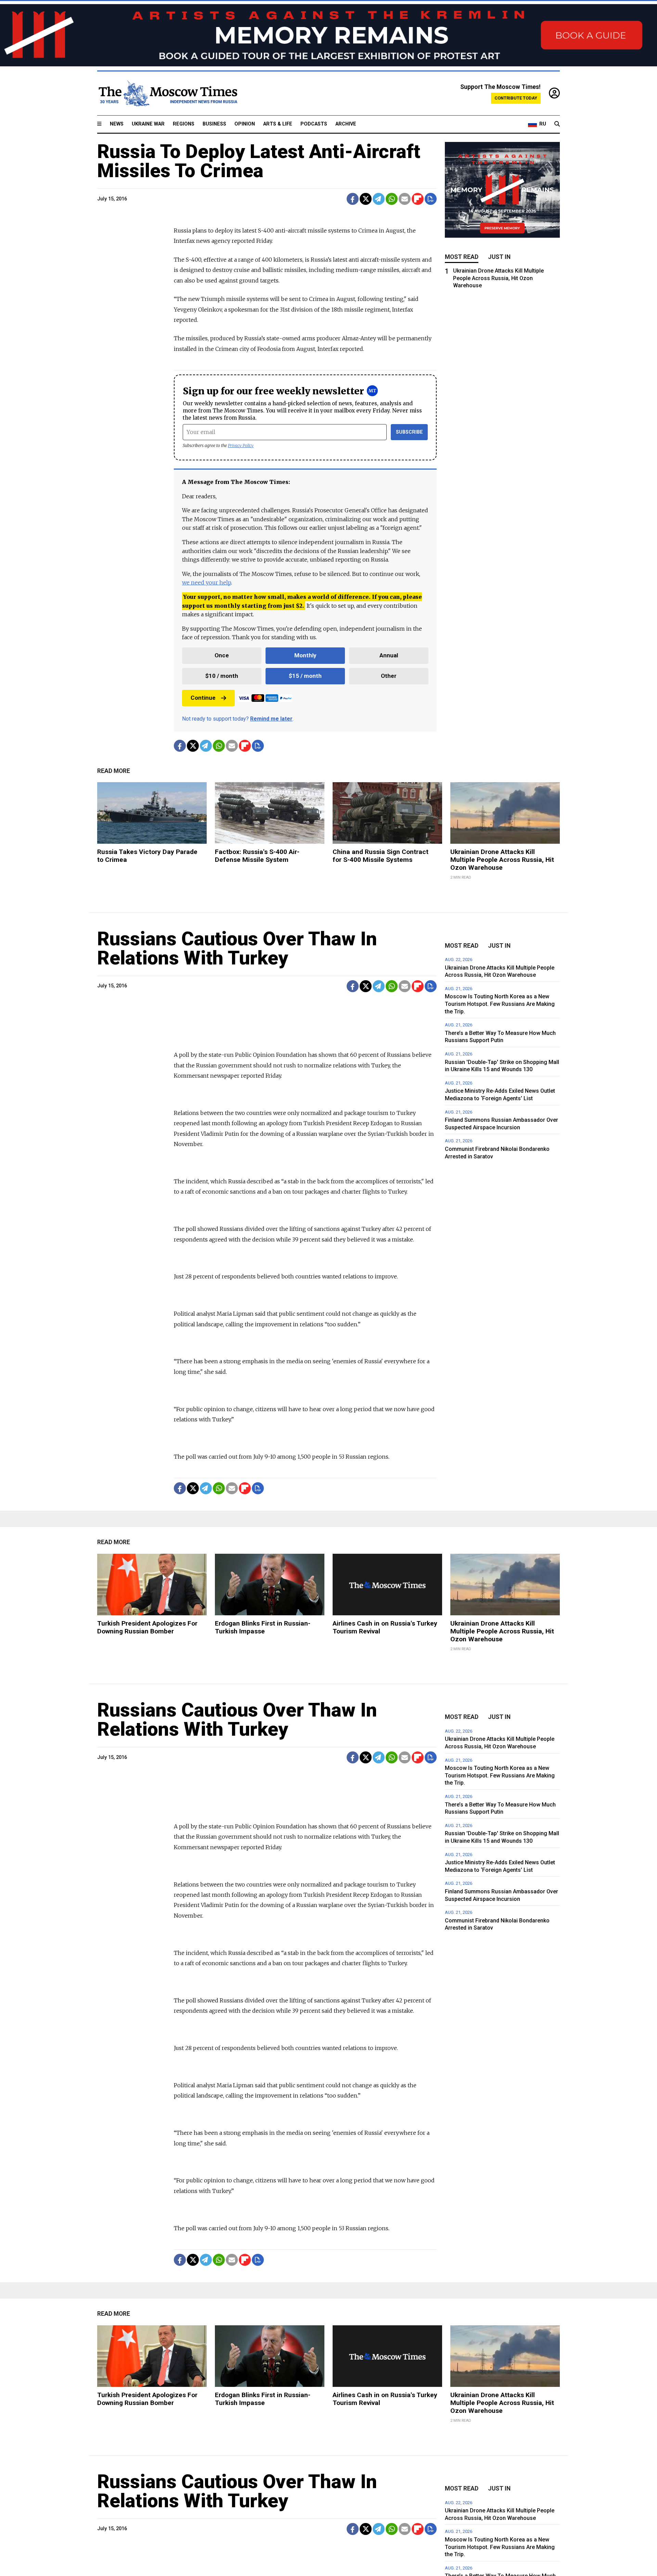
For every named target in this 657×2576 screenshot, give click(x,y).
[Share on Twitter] (366, 199)
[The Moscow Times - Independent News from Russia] (167, 93)
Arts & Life (278, 124)
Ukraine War (148, 124)
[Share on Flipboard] (418, 199)
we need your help (207, 582)
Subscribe (409, 432)
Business (214, 124)
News (117, 124)
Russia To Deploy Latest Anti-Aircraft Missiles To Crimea (259, 161)
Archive (346, 124)
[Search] (557, 124)
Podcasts (314, 124)
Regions (184, 124)
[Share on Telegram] (379, 199)
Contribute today (516, 98)
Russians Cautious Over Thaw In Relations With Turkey (237, 948)
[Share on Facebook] (353, 199)
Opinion (245, 124)
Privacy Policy (241, 445)
